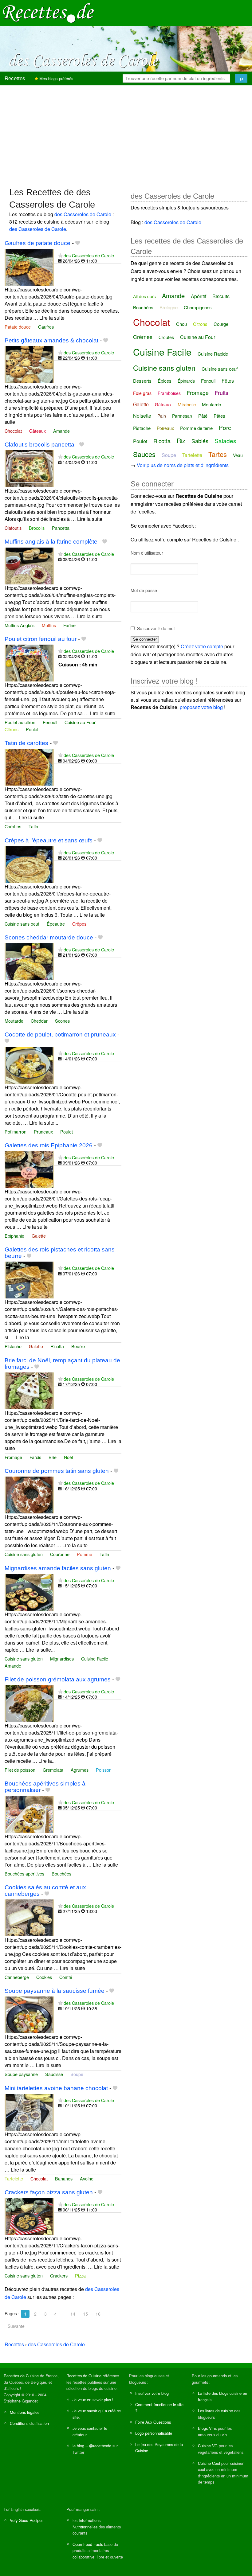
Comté (66, 1977)
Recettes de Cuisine (21, 2376)
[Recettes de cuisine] (49, 12)
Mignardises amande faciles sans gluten (58, 1568)
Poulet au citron (20, 722)
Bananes (64, 2178)
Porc (225, 427)
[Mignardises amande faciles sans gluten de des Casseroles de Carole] (29, 1592)
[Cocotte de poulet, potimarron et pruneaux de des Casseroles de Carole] (29, 1065)
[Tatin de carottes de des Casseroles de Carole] (29, 767)
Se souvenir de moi (156, 628)
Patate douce (18, 327)
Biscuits (221, 296)
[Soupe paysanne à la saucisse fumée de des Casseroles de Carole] (29, 2014)
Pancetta (61, 528)
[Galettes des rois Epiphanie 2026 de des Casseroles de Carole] (29, 1169)
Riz (181, 441)
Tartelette (14, 2178)
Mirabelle (187, 404)
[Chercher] (241, 78)
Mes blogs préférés (56, 78)
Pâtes (219, 416)
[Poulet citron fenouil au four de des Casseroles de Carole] (29, 662)
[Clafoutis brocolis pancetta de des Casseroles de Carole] (29, 468)
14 (73, 2314)
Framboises (169, 393)
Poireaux (165, 428)
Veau (238, 455)
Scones (62, 1021)
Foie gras (142, 393)
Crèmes (143, 337)
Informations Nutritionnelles (87, 2523)
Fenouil (50, 722)
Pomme (85, 1554)
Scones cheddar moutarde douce (49, 937)
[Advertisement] (126, 133)
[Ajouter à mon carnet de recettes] (78, 243)
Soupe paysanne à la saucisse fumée (55, 1991)
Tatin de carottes (26, 743)
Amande (61, 431)
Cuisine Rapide (213, 354)
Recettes (15, 78)
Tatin (33, 826)
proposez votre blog (201, 707)
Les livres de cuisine (215, 2411)
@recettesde (100, 2446)
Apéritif (199, 296)
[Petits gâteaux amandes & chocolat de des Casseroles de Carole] (29, 364)
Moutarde (14, 1021)
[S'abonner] (60, 255)
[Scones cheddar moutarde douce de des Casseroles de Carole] (29, 961)
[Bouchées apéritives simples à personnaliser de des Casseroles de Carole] (29, 1814)
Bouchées (61, 1873)
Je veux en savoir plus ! (93, 2400)
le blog (78, 2446)
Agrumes (80, 1770)
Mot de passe (144, 590)
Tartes (218, 454)
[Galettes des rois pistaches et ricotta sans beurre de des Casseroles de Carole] (29, 1280)
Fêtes (228, 381)
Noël (68, 1457)
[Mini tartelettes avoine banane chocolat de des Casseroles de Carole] (29, 2112)
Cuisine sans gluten (24, 1554)
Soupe (77, 2074)
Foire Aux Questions (153, 2422)
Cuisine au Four (80, 722)
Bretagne (169, 307)
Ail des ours (144, 296)
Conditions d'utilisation (29, 2423)
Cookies (44, 1977)
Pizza (80, 2275)
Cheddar (39, 1021)
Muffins (49, 625)
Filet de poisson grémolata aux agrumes (58, 1679)
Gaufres (46, 327)
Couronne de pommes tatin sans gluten (57, 1471)
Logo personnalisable (154, 2433)
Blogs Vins (207, 2428)
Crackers (59, 2275)
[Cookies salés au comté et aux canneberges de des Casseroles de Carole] (29, 1917)
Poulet (32, 729)
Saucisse (54, 2074)
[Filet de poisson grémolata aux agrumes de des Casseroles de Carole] (29, 1703)
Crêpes (79, 924)
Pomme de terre (196, 428)
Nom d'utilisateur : (148, 553)
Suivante (16, 2326)
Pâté (203, 416)
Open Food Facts (88, 2544)
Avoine (87, 2178)
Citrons (12, 729)
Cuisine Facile (95, 1659)
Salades (225, 441)
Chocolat (13, 431)
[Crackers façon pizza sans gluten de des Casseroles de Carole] (29, 2216)
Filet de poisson (20, 1770)
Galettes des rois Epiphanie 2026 (49, 1145)
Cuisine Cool (209, 2463)
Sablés (200, 441)
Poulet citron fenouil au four (41, 639)
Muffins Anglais (20, 625)
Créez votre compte (202, 646)
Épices (165, 381)
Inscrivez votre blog (152, 2393)
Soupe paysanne (21, 2074)
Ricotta (57, 1346)
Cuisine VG (208, 2446)
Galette (39, 1236)
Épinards (186, 381)
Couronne (60, 1554)
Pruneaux (43, 1132)
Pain (162, 416)
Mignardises (62, 1659)
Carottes (13, 826)
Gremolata (53, 1770)
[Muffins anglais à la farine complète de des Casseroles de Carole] (29, 565)
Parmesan (182, 416)
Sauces (144, 454)
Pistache (13, 1346)
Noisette (142, 416)
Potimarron (16, 1132)
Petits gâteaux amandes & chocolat (51, 340)
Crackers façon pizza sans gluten (49, 2192)
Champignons (198, 307)
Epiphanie (14, 1236)
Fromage (13, 1457)
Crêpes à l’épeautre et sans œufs (49, 840)
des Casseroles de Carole (83, 214)
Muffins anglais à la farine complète (51, 542)
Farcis (35, 1457)
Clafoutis (13, 528)
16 (98, 2314)
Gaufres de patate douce (37, 243)
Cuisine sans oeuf (22, 924)
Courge (221, 324)
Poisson (104, 1770)
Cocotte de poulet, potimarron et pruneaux (60, 1034)
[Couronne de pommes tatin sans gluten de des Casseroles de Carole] (29, 1494)
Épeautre (56, 924)
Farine (69, 625)
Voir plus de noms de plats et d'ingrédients (183, 465)
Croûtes (166, 337)
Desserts (142, 381)
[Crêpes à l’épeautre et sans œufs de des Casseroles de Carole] (29, 864)
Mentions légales (25, 2412)
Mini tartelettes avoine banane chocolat (56, 2088)
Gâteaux (37, 431)
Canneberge (17, 1977)
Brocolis (37, 528)
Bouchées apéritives (24, 1873)
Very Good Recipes (27, 2520)
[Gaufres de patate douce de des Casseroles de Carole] (29, 267)
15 (85, 2314)
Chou (181, 324)
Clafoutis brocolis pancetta (39, 445)
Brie (53, 1457)
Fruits (222, 392)
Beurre (78, 1346)
